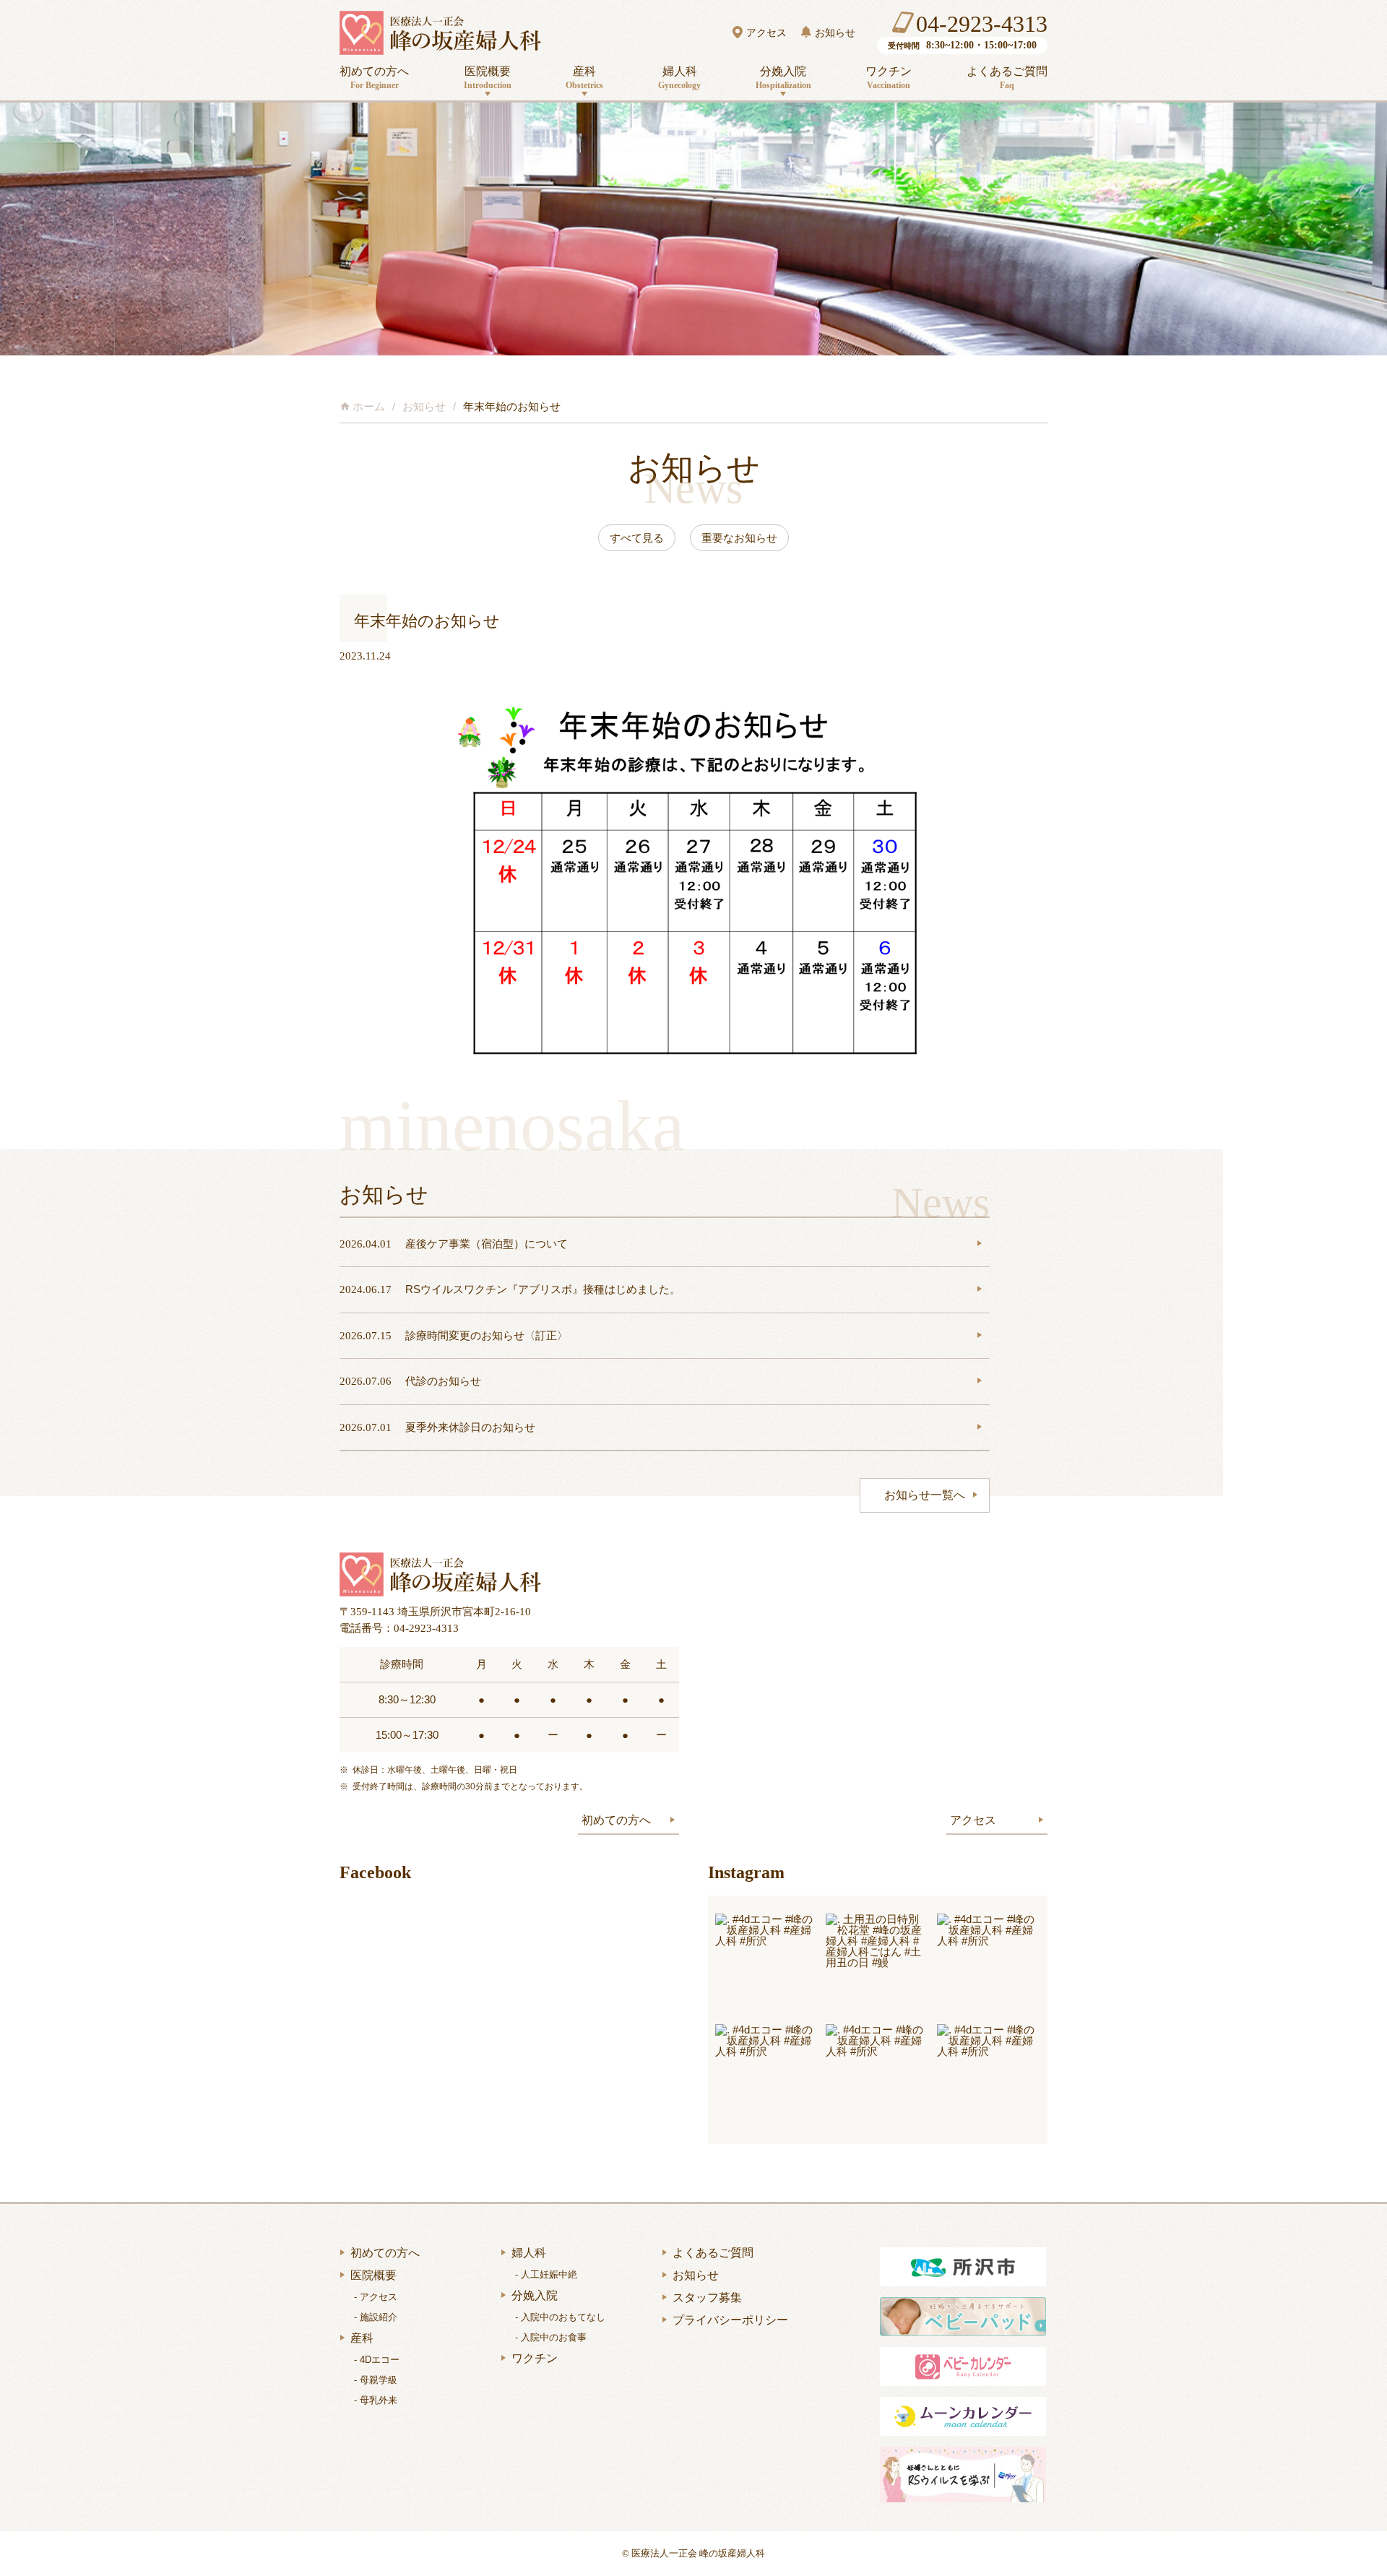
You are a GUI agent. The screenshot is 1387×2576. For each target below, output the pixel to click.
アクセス (766, 33)
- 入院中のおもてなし (560, 2317)
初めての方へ (374, 78)
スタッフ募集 (707, 2298)
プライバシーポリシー (730, 2320)
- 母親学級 (376, 2380)
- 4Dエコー (377, 2360)
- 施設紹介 (376, 2317)
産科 (584, 78)
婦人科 (679, 78)
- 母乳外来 (376, 2400)
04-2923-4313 (982, 24)
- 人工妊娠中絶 (546, 2274)
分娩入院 (783, 78)
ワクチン (889, 78)
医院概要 (488, 78)
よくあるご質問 (1007, 78)
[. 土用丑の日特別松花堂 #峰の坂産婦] (877, 1965)
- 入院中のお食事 (551, 2337)
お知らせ (835, 33)
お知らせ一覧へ (925, 1495)
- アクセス (376, 2297)
